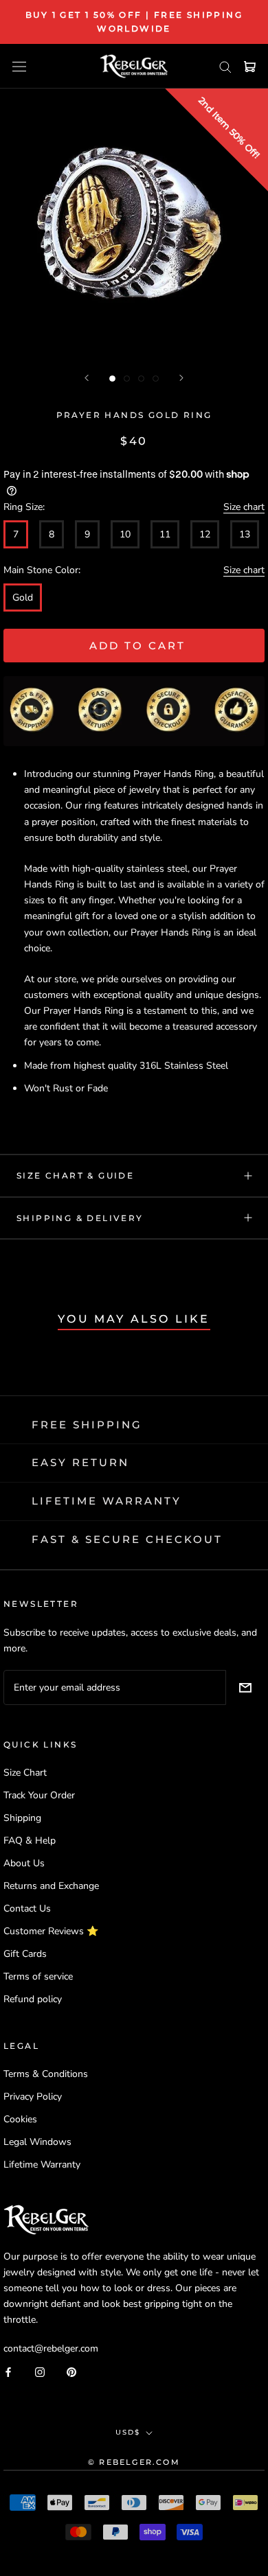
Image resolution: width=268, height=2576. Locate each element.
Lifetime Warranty (42, 2165)
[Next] (181, 378)
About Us (24, 1863)
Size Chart (25, 1773)
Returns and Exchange (51, 1886)
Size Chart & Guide (75, 1175)
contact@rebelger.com (51, 2348)
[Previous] (87, 378)
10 (125, 534)
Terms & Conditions (46, 2074)
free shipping (87, 1425)
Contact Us (27, 1908)
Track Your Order (39, 1795)
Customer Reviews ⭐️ (51, 1931)
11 (165, 534)
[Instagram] (40, 2371)
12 (205, 534)
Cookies (20, 2119)
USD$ (128, 2432)
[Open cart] (250, 67)
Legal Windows (37, 2142)
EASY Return (80, 1462)
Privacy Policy (33, 2097)
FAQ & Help (30, 1841)
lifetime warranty (107, 1501)
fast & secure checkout (127, 1539)
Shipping (22, 1818)
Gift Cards (25, 1954)
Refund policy (33, 1999)
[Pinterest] (71, 2371)
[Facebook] (8, 2371)
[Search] (225, 66)
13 (245, 534)
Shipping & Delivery (80, 1218)
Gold (23, 597)
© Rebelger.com (134, 2462)
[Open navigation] (19, 66)
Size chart (244, 507)
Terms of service (38, 1976)
